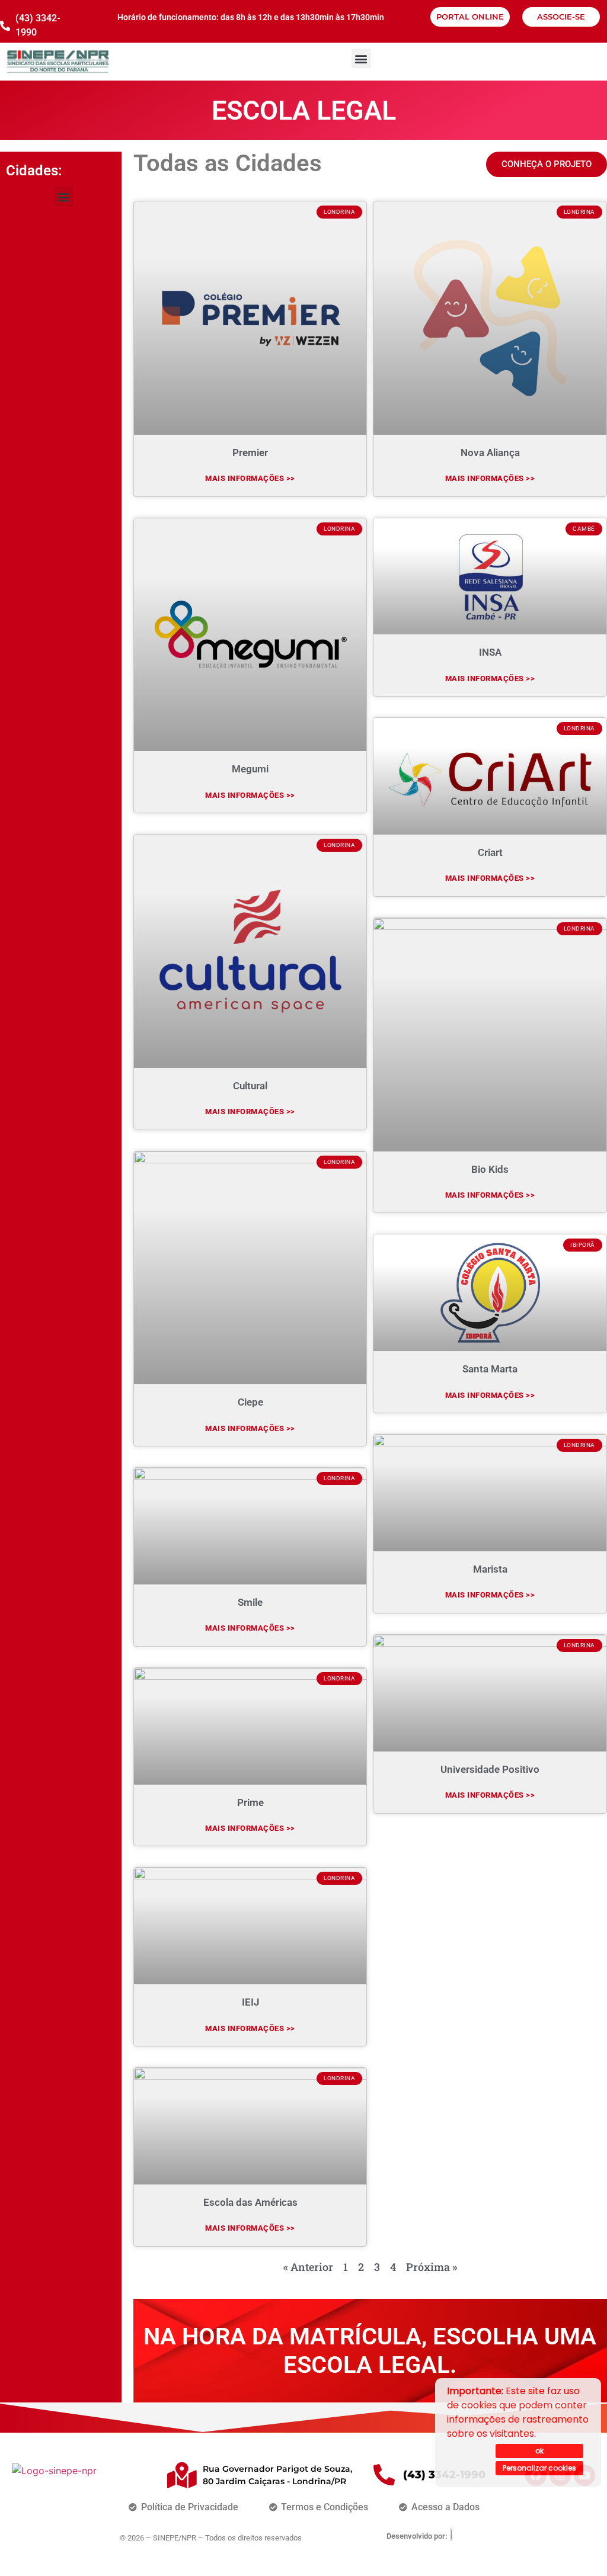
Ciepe (250, 1402)
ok (539, 2451)
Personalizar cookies (539, 2468)
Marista (490, 1569)
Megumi (250, 769)
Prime (250, 1802)
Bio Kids (490, 1169)
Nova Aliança (490, 453)
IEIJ (250, 2002)
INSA (490, 652)
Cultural (250, 1086)
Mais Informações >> (250, 478)
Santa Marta (490, 1369)
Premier (250, 453)
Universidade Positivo (490, 1769)
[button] (361, 58)
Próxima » (432, 2267)
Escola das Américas (250, 2202)
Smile (250, 1602)
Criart (490, 852)
